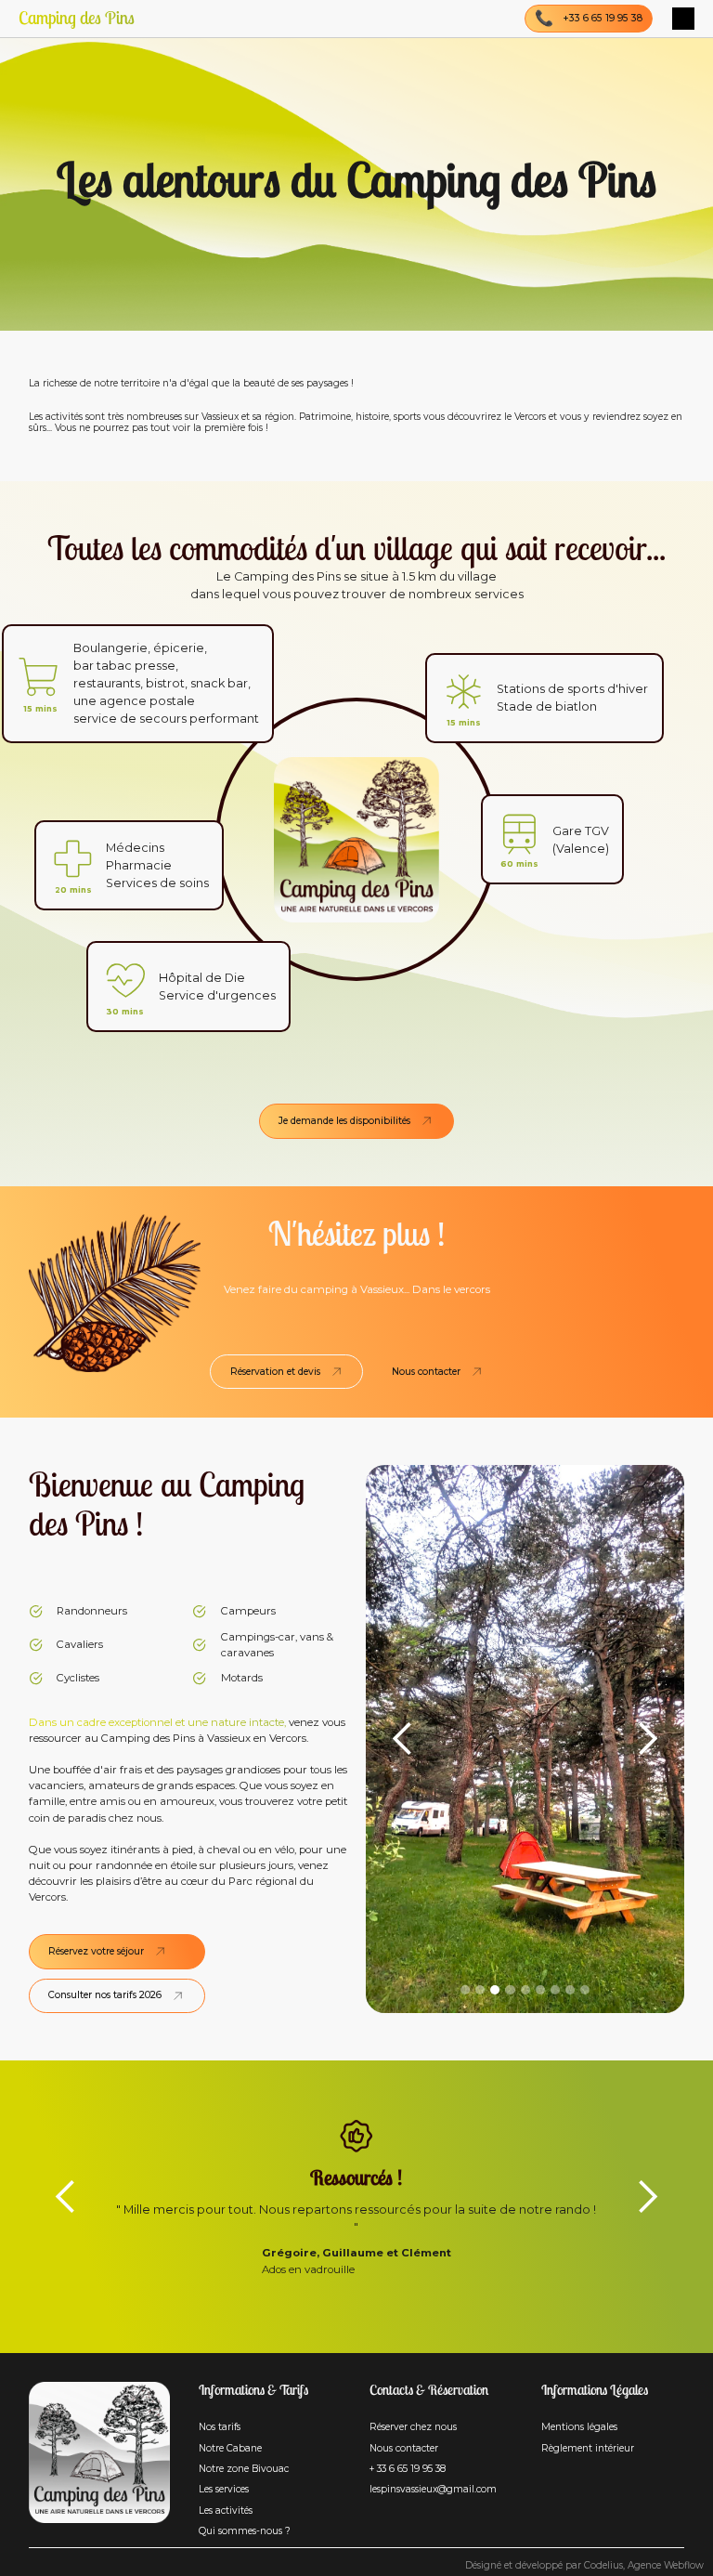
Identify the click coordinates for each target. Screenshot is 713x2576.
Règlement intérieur (588, 2449)
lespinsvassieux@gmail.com (433, 2490)
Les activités (226, 2511)
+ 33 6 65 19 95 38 (408, 2469)
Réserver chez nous (413, 2427)
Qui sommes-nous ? (245, 2531)
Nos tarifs (220, 2427)
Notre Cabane (230, 2449)
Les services (224, 2490)
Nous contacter (404, 2449)
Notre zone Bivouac (244, 2469)
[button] (683, 19)
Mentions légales (579, 2427)
